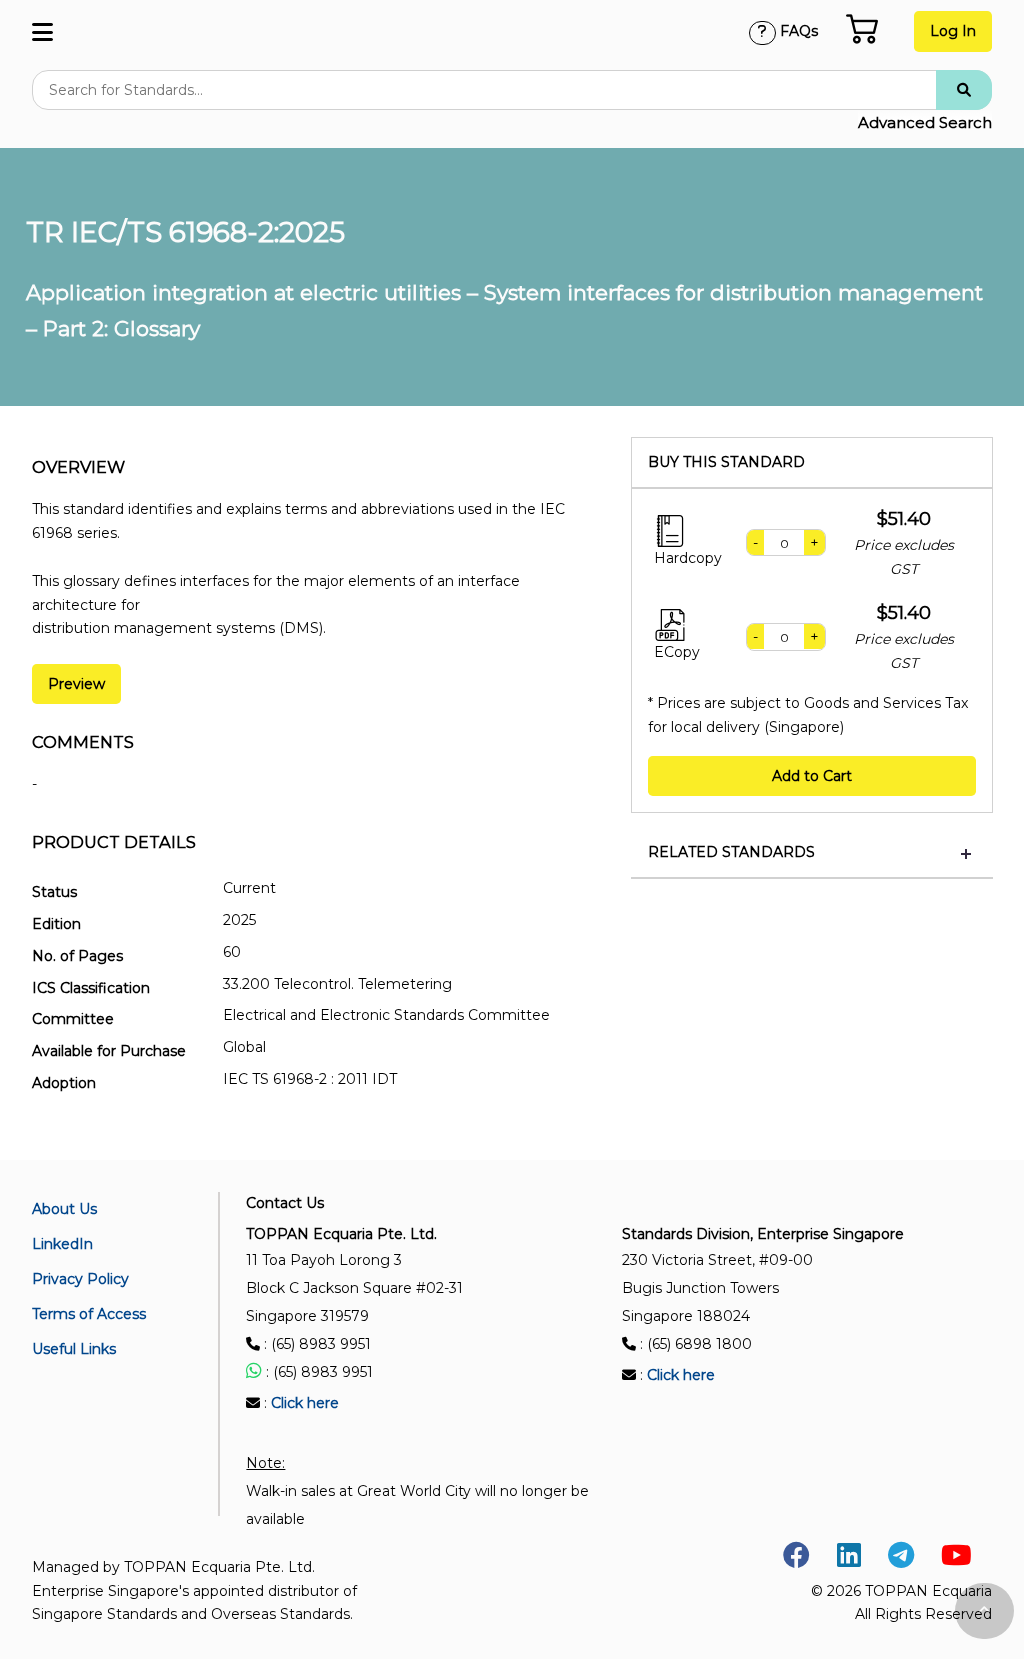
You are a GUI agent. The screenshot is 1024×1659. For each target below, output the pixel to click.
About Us (64, 1209)
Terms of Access (89, 1314)
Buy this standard (726, 462)
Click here (305, 1403)
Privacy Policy (80, 1279)
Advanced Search (925, 122)
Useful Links (74, 1349)
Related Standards (731, 852)
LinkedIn (62, 1244)
